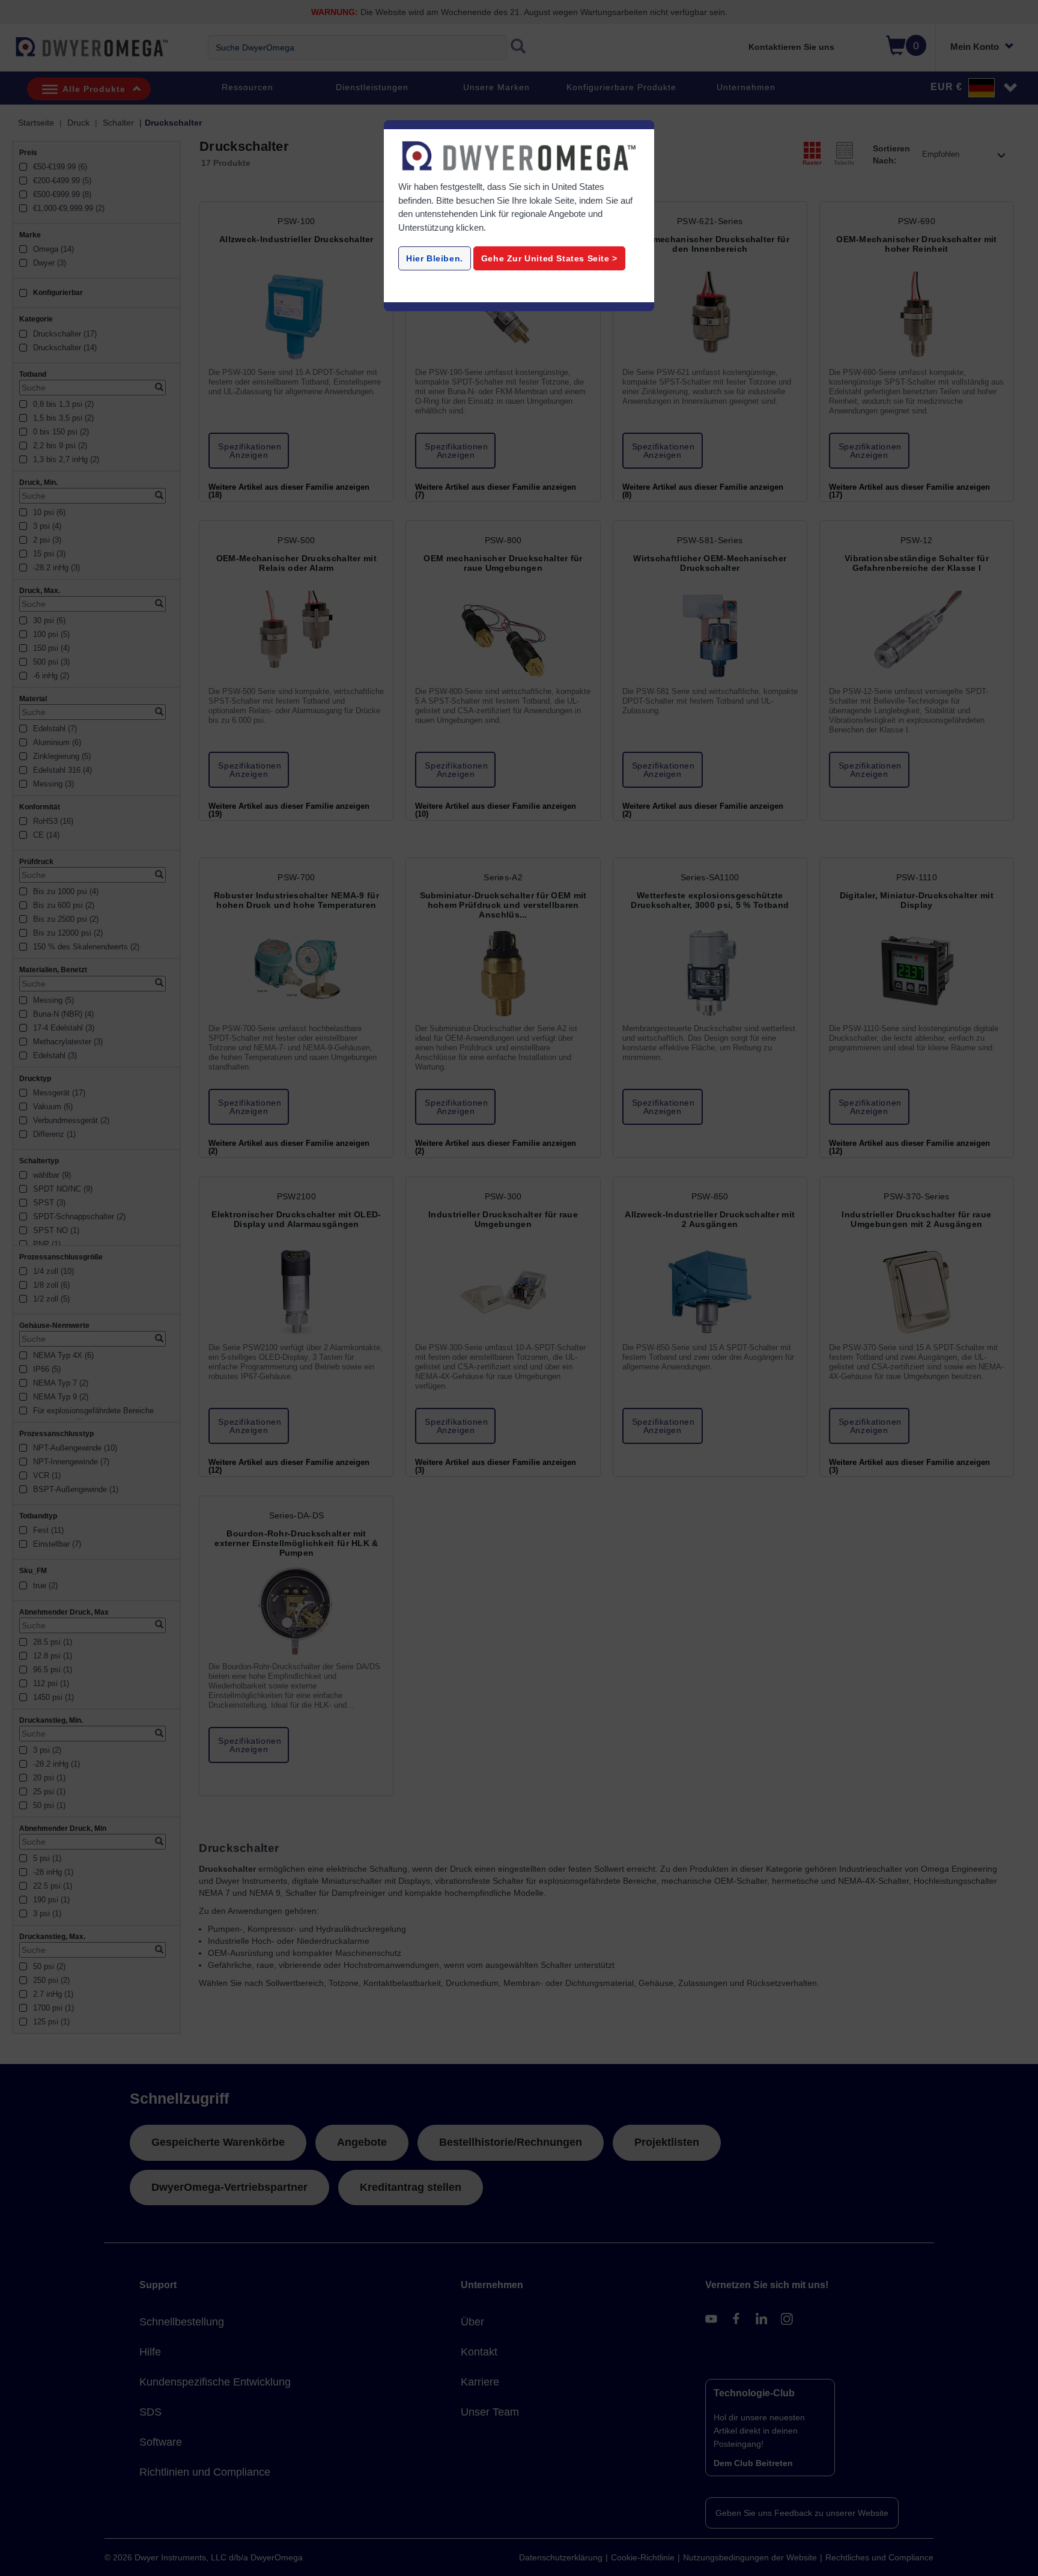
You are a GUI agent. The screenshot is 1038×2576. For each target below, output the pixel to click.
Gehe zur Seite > (549, 258)
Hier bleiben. (435, 258)
